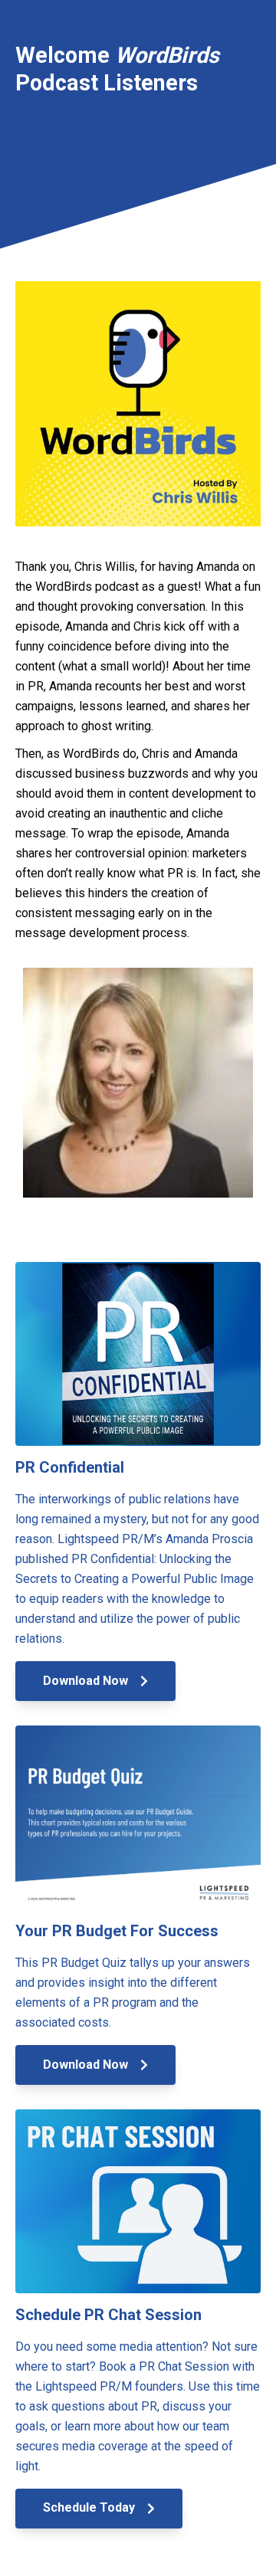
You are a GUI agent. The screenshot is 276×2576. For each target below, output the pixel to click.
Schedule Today (90, 2507)
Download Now (87, 1681)
